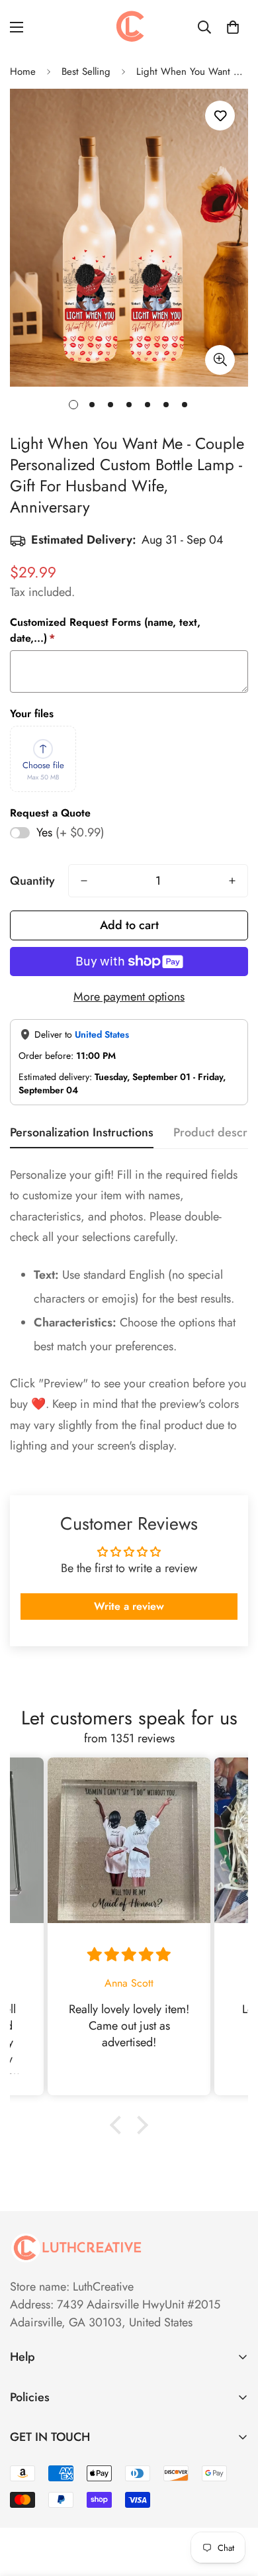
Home (23, 72)
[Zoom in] (220, 360)
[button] (233, 27)
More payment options (129, 997)
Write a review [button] (129, 1606)
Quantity (32, 881)
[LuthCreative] (129, 27)
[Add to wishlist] (220, 116)
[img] (129, 1955)
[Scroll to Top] (234, 2506)
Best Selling (86, 72)
